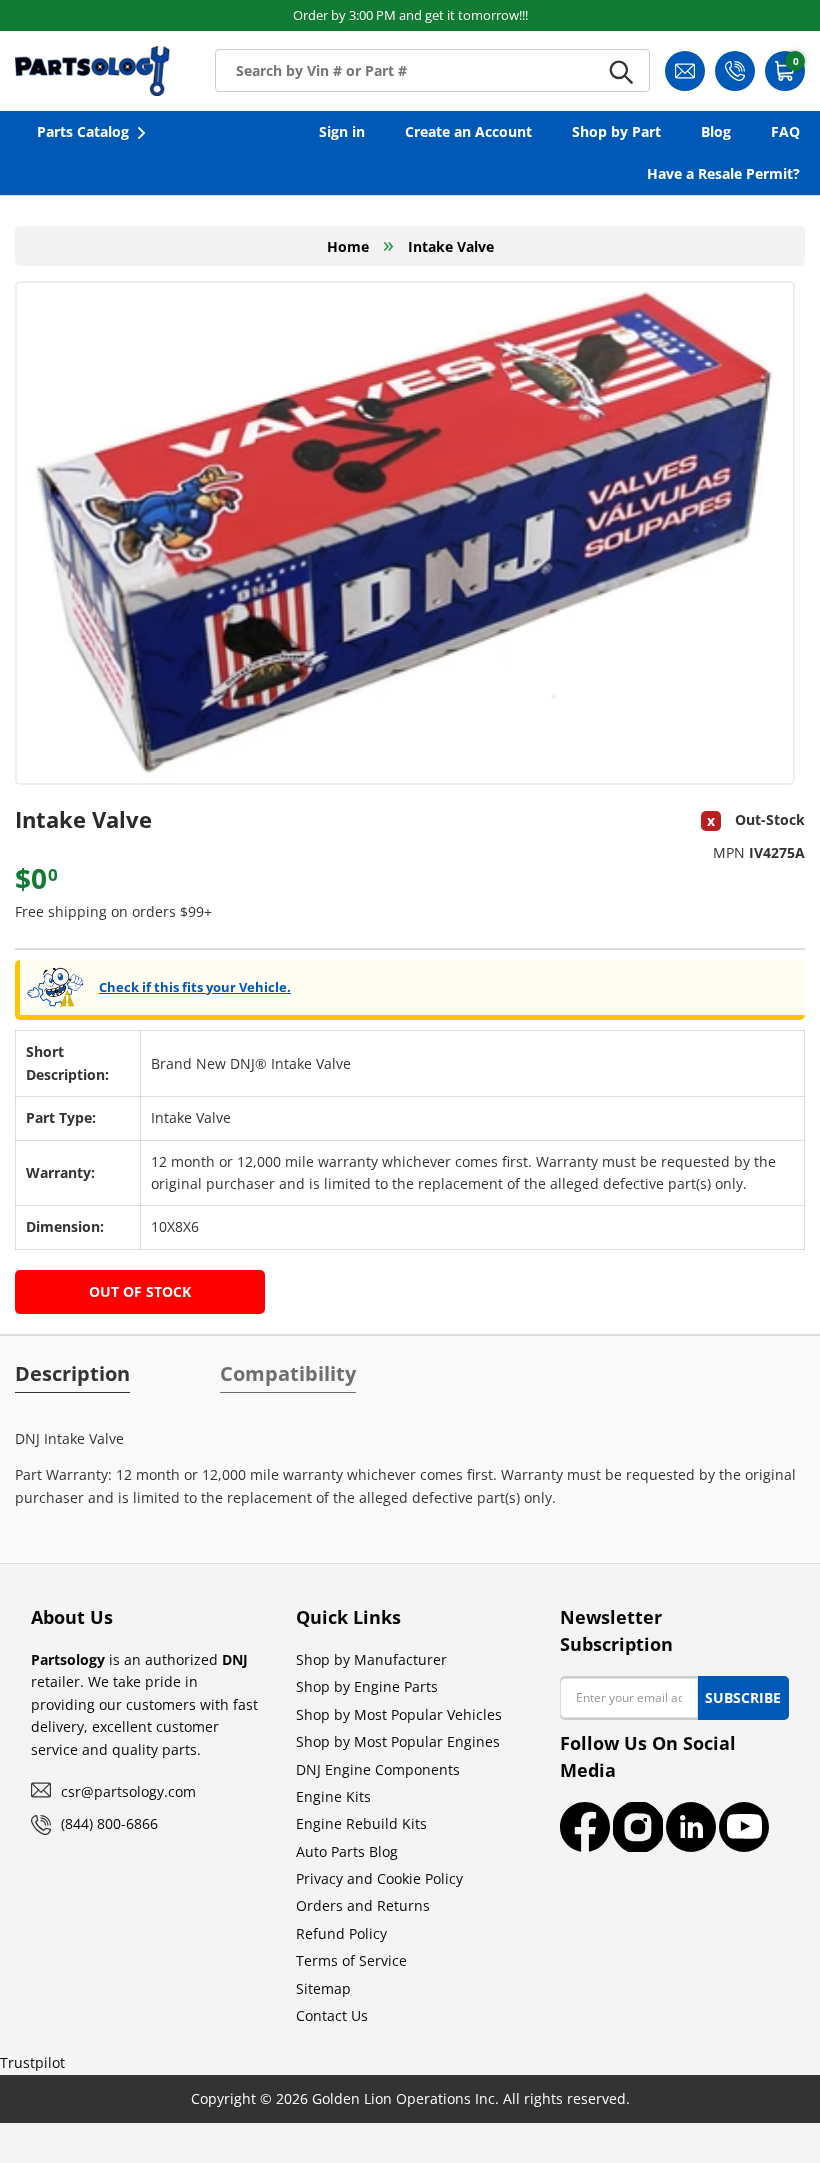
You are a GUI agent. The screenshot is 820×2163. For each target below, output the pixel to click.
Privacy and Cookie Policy (379, 1878)
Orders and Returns (363, 1905)
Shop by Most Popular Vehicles (399, 1714)
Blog (716, 131)
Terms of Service (351, 1960)
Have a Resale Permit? (723, 173)
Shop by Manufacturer (371, 1659)
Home (348, 246)
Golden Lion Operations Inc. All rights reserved (469, 2098)
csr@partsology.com (128, 1791)
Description (72, 1374)
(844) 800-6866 (109, 1823)
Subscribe (743, 1697)
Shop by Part (616, 131)
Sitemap (323, 1988)
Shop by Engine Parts (367, 1686)
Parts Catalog (83, 131)
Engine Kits (333, 1796)
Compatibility (288, 1374)
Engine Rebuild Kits (361, 1823)
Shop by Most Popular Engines (398, 1741)
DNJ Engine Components (378, 1769)
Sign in (342, 131)
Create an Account (468, 131)
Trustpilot (32, 2062)
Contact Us (332, 2015)
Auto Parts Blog (347, 1851)
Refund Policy (341, 1933)
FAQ (785, 131)
